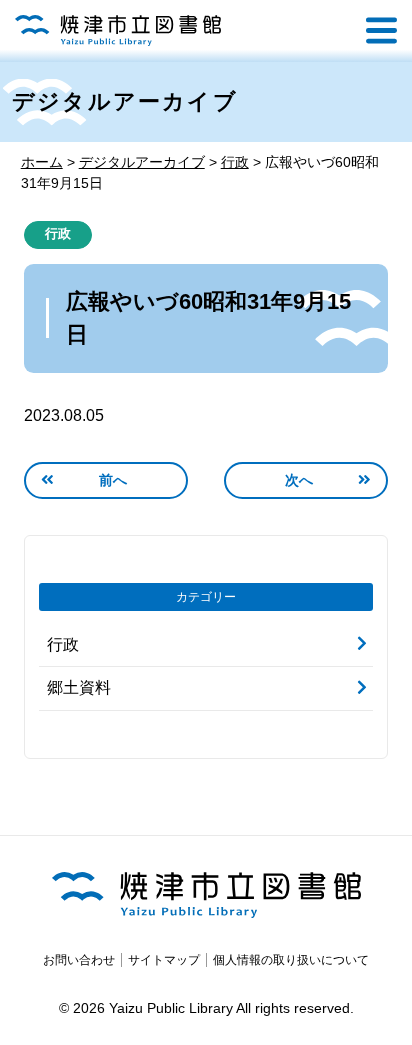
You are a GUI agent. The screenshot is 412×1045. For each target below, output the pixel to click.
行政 (58, 233)
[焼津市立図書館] (118, 30)
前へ (113, 477)
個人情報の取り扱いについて (291, 957)
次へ (299, 477)
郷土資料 (79, 684)
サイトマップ (164, 957)
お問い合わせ (79, 957)
